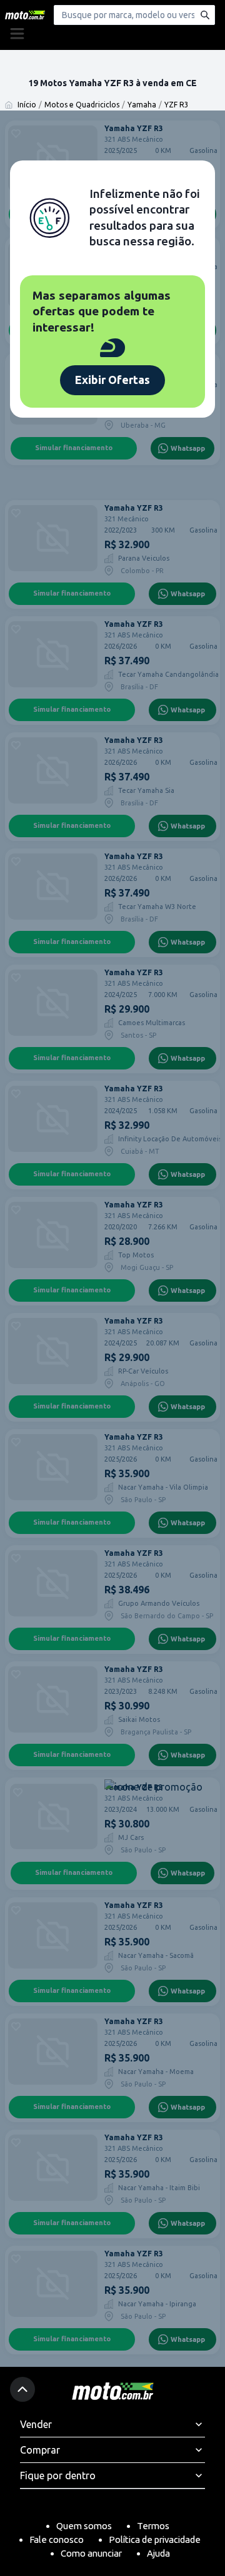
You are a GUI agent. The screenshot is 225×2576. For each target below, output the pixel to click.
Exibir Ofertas (112, 380)
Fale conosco (57, 2539)
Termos (153, 2526)
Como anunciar (91, 2553)
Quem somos (84, 2526)
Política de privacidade (155, 2539)
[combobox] (134, 15)
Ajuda (158, 2553)
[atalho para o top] (22, 2389)
